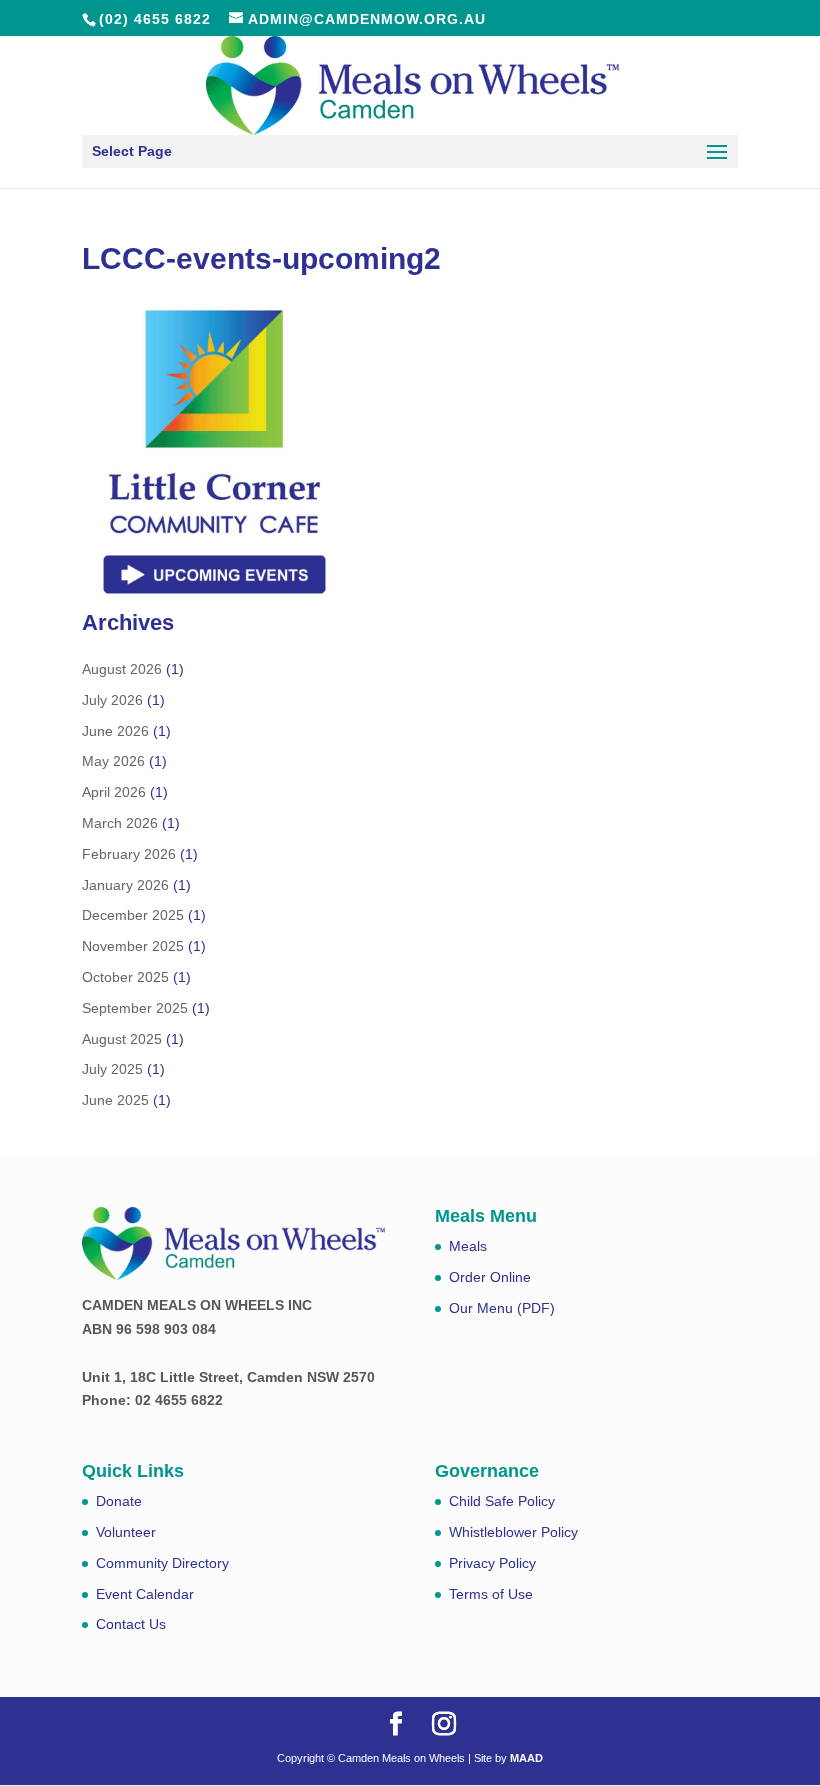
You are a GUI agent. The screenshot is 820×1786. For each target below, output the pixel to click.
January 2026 (125, 885)
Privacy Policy (492, 1563)
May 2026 (113, 761)
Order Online (490, 1277)
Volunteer (126, 1532)
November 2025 (133, 946)
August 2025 (122, 1039)
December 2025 (133, 915)
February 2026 (129, 854)
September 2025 (135, 1008)
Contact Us (131, 1624)
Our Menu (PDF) (502, 1308)
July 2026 (112, 700)
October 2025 (125, 977)
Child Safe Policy (502, 1501)
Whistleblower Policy (513, 1532)
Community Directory (162, 1563)
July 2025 (112, 1069)
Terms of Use (491, 1594)
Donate (119, 1501)
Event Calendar (145, 1594)
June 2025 (115, 1100)
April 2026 (114, 792)
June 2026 (115, 731)
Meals (468, 1246)
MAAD (526, 1758)
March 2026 (120, 823)
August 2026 (122, 669)
